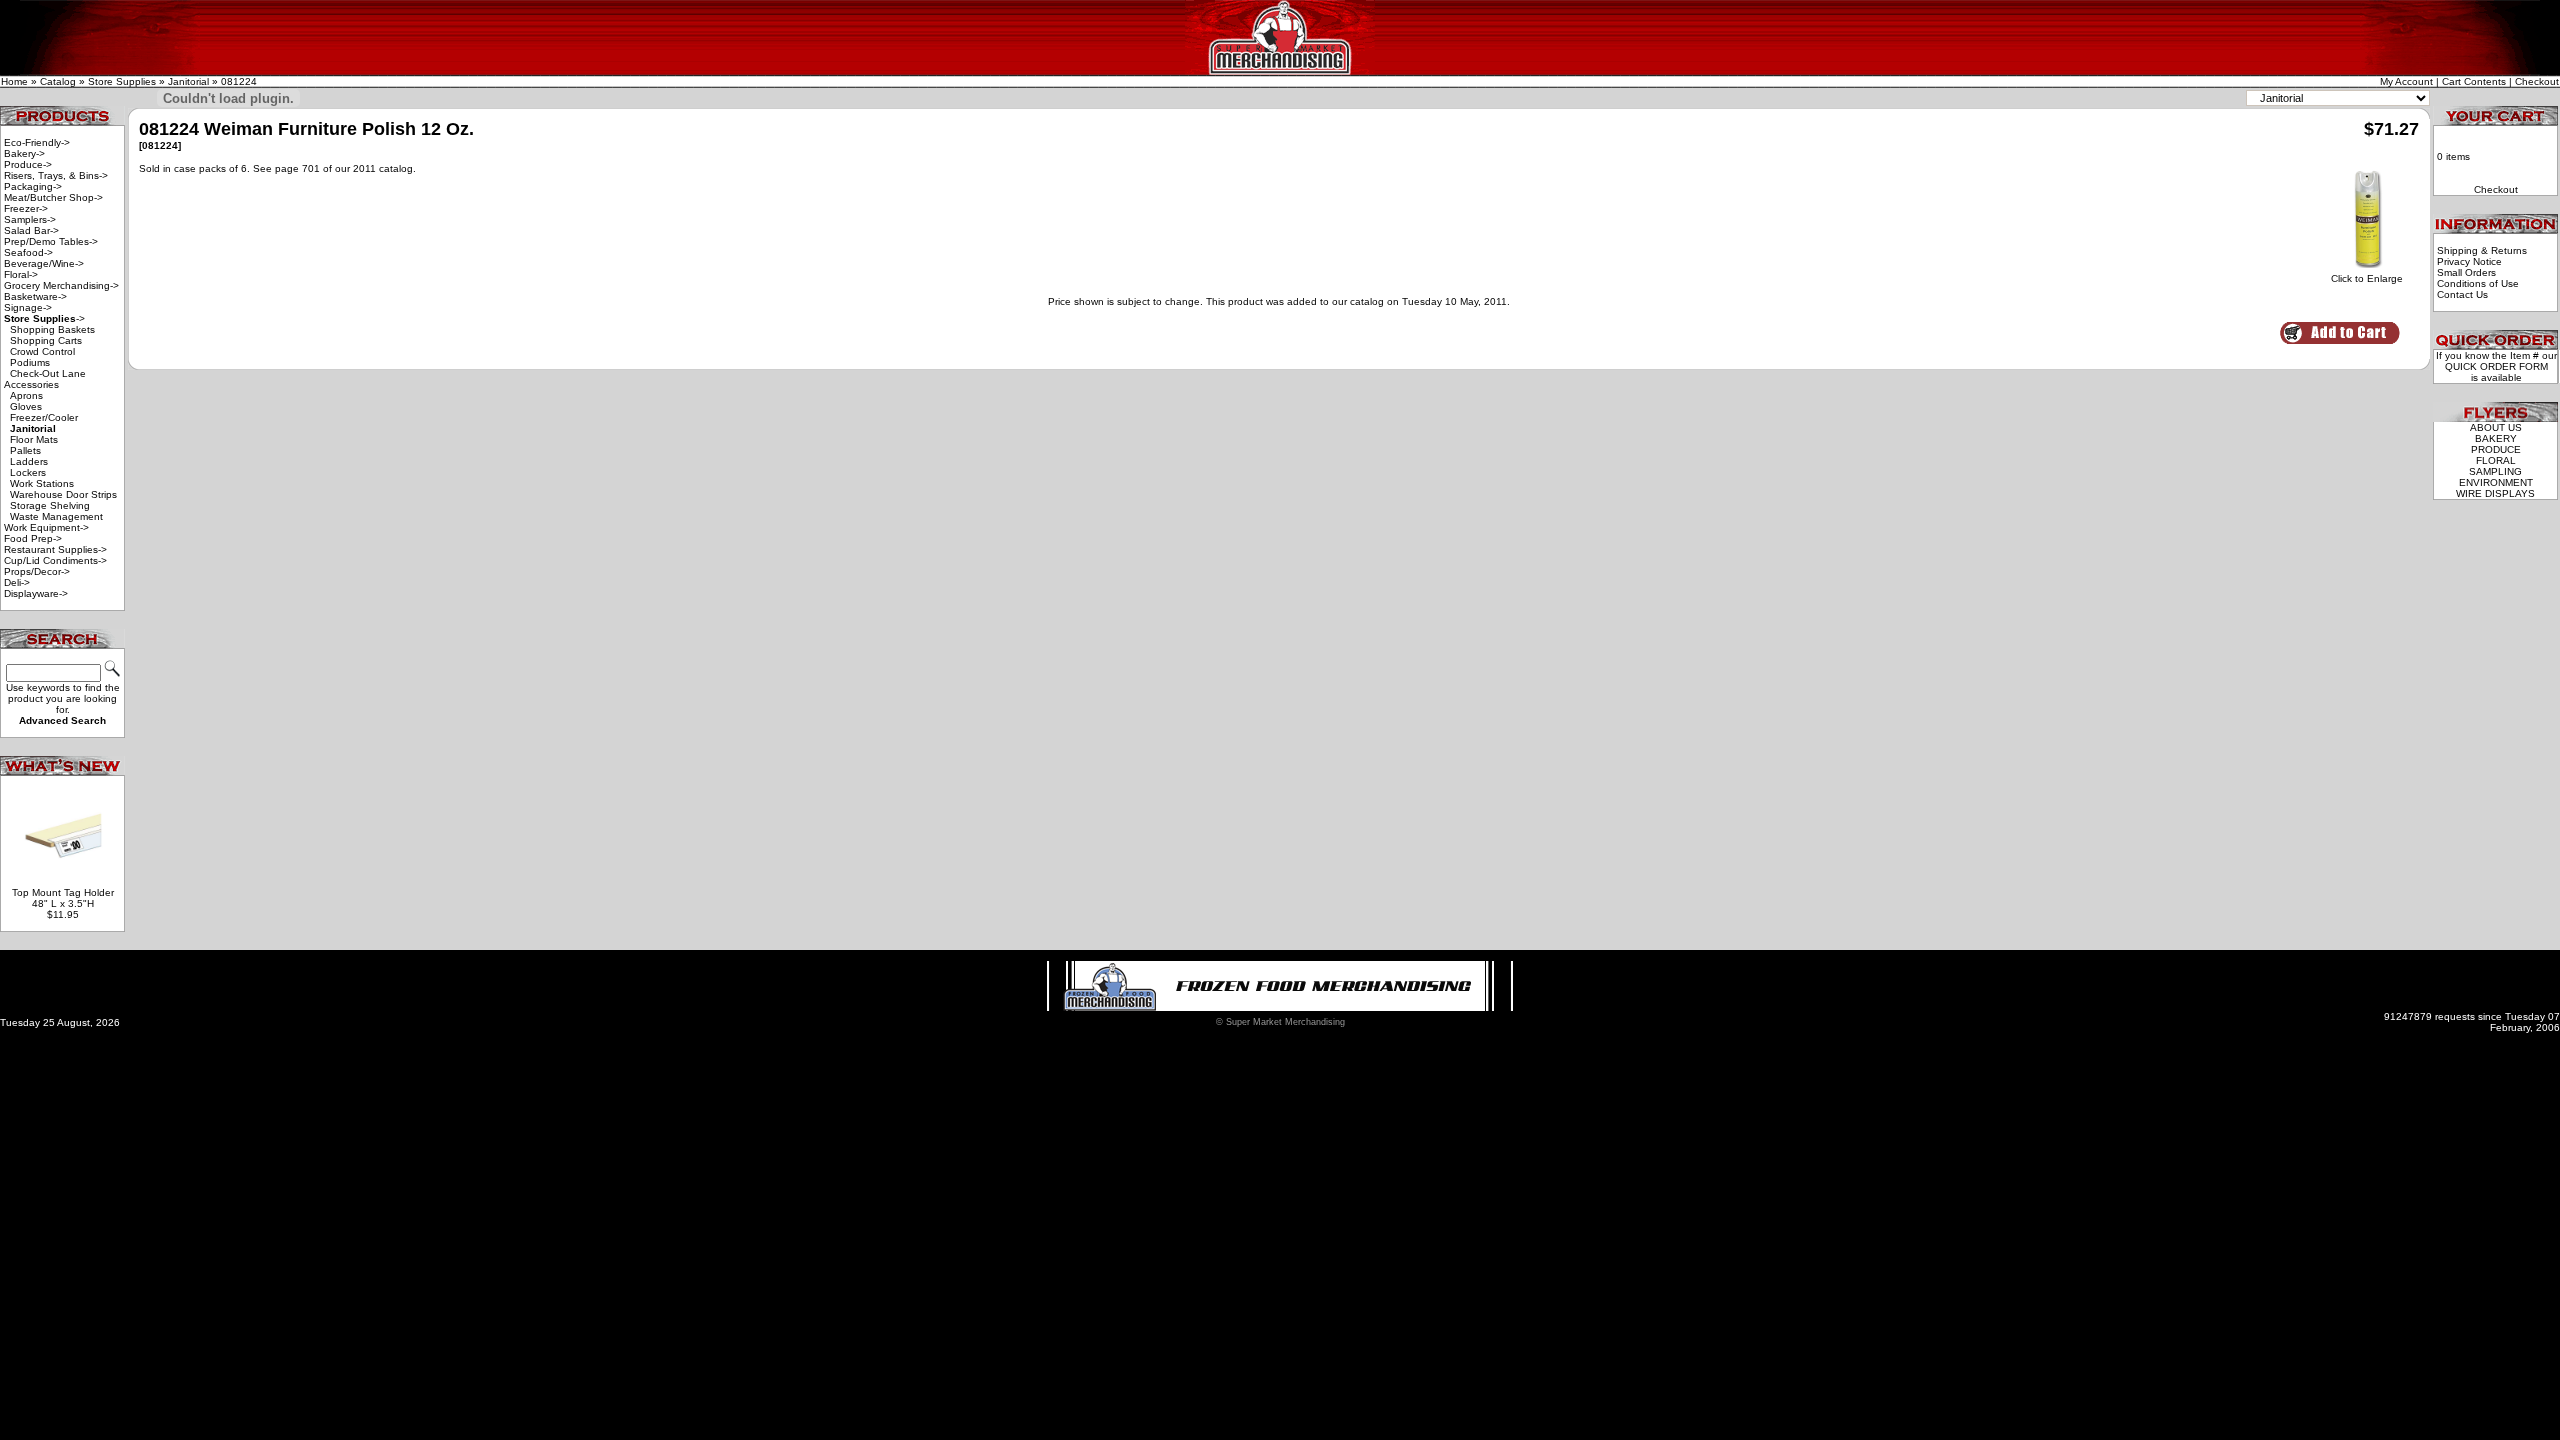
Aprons (26, 395)
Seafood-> (28, 252)
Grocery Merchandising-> (61, 285)
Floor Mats (34, 439)
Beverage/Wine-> (44, 263)
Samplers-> (30, 219)
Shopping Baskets (52, 329)
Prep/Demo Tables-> (51, 241)
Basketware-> (35, 296)
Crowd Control (42, 351)
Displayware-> (36, 593)
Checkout (2537, 81)
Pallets (25, 450)
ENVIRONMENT (2496, 482)
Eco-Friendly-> (37, 142)
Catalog (58, 81)
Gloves (26, 406)
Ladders (29, 461)
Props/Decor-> (37, 571)
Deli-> (17, 582)
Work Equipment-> (46, 527)
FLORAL (2496, 460)
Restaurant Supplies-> (55, 549)
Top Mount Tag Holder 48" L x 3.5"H (63, 898)
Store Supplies (122, 81)
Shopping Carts (46, 340)
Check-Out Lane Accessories (45, 379)
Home (14, 81)
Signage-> (28, 307)
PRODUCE (2496, 449)
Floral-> (21, 274)
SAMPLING (2495, 471)
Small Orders (2466, 272)
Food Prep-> (33, 538)
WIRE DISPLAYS (2495, 493)
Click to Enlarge (2367, 278)
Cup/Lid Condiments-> (55, 560)
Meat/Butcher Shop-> (53, 197)
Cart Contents (2474, 81)
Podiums (30, 362)
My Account (2406, 81)
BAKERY (2496, 438)
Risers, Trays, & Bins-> (56, 175)
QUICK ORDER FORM (2496, 366)
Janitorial (188, 81)
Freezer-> (26, 208)
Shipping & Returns (2482, 250)
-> (44, 318)
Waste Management (56, 516)
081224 (239, 81)
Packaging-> (33, 186)
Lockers (28, 472)
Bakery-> (24, 153)
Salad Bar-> (31, 230)
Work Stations (42, 483)
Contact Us (2462, 294)
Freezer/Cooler (44, 417)
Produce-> (28, 164)
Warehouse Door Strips (63, 494)
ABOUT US (2496, 427)
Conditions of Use (2478, 283)
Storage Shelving (50, 505)
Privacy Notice (2469, 261)
